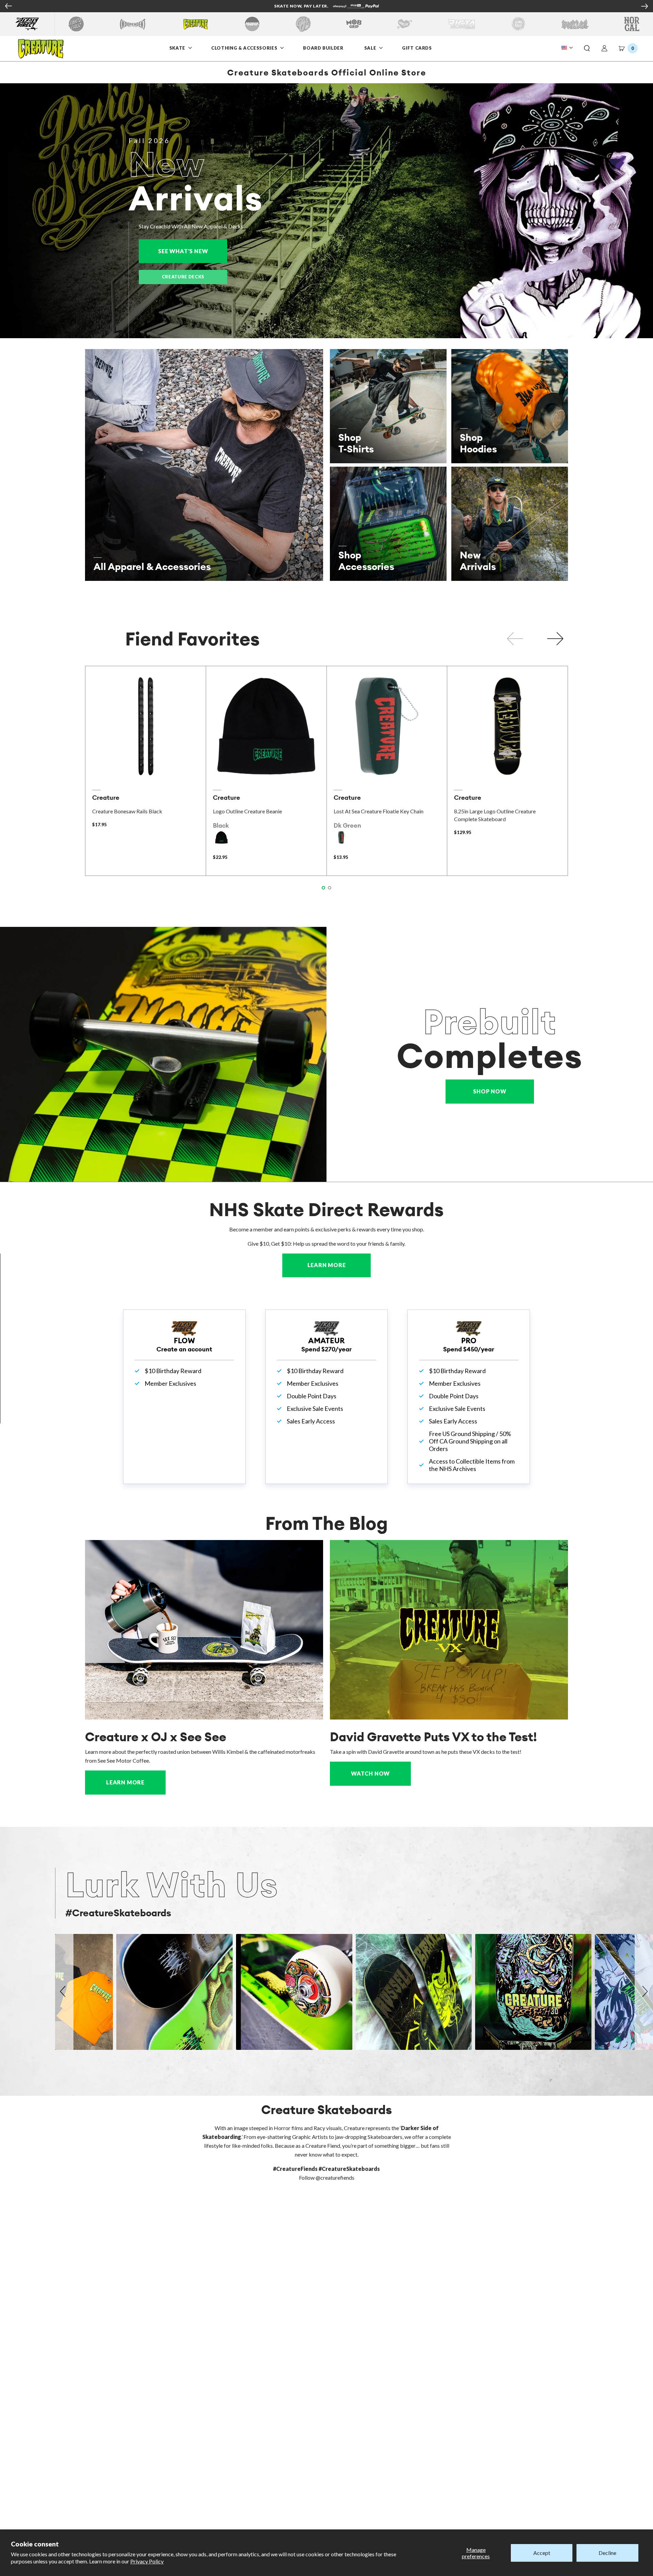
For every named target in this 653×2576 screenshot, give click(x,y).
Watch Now (370, 1773)
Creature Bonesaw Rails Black (127, 811)
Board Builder (323, 48)
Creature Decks (183, 277)
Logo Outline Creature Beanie (247, 811)
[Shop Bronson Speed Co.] (252, 24)
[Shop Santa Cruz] (76, 24)
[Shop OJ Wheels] (303, 24)
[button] (587, 49)
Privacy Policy (147, 2561)
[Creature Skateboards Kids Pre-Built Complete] (163, 1054)
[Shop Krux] (405, 24)
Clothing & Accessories (244, 48)
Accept (542, 2553)
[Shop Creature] (196, 24)
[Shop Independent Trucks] (133, 24)
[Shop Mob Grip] (354, 24)
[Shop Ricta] (462, 24)
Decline (607, 2553)
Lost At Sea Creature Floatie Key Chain (379, 811)
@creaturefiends (335, 2177)
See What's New (193, 251)
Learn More (339, 1265)
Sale (371, 48)
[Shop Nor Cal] (632, 24)
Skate (178, 48)
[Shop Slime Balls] (518, 24)
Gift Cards (417, 48)
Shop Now (490, 1091)
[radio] (221, 837)
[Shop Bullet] (575, 24)
